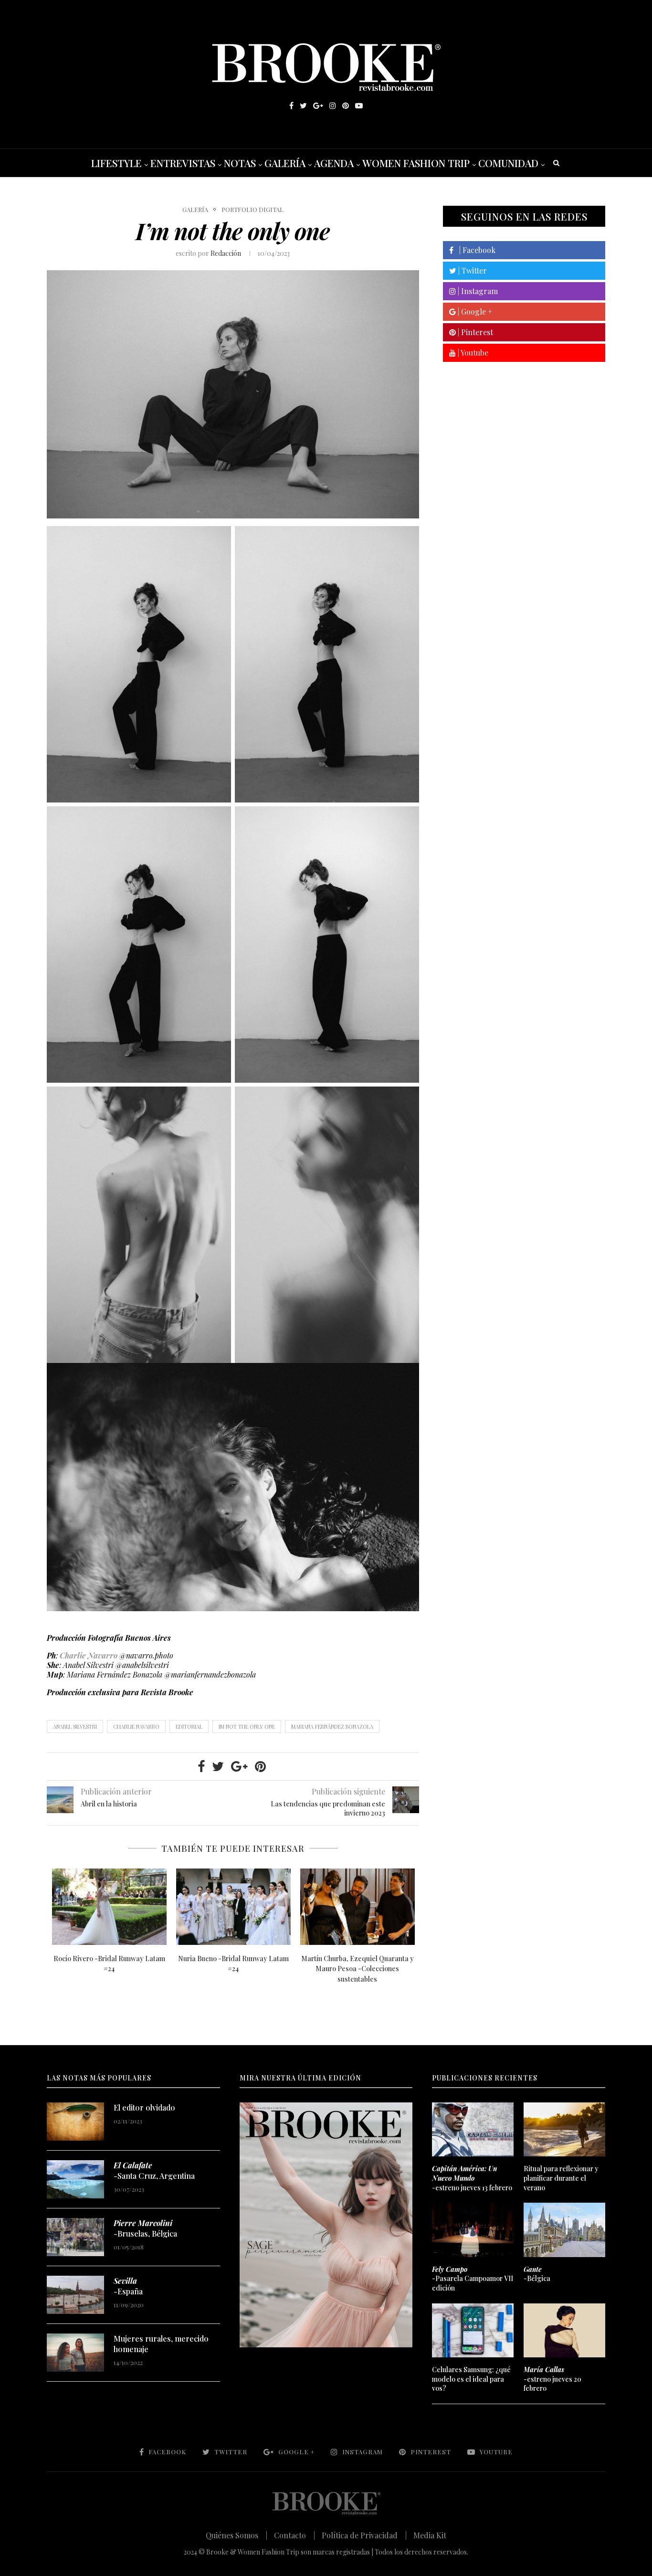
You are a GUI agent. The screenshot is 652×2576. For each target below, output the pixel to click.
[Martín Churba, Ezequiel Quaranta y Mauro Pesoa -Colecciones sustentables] (358, 1907)
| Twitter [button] (472, 270)
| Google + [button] (474, 311)
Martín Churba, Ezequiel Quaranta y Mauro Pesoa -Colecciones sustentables (358, 1969)
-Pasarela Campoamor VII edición (473, 2279)
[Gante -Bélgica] (564, 2230)
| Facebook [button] (474, 250)
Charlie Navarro (89, 1655)
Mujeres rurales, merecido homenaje (161, 2344)
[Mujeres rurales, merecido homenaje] (75, 2353)
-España (128, 2286)
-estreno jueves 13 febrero (472, 2178)
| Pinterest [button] (474, 332)
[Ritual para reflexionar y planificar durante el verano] (564, 2130)
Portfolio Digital (252, 210)
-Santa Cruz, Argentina (154, 2170)
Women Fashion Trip (416, 163)
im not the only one (247, 1726)
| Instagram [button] (477, 291)
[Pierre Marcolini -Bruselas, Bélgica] (75, 2237)
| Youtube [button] (472, 353)
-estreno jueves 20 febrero (552, 2379)
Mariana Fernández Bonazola (332, 1726)
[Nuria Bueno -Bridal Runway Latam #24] (233, 1907)
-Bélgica (537, 2274)
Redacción (226, 253)
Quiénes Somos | (237, 2535)
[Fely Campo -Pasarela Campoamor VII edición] (473, 2230)
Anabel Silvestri (75, 1726)
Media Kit (430, 2535)
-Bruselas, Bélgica (145, 2228)
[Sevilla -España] (75, 2295)
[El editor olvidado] (75, 2122)
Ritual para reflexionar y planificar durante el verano (561, 2178)
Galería (285, 163)
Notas (240, 163)
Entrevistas (183, 163)
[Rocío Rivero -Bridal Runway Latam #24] (109, 1907)
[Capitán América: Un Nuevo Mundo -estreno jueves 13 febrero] (473, 2130)
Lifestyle (116, 163)
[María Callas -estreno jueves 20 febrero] (564, 2331)
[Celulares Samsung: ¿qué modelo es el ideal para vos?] (473, 2331)
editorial (189, 1726)
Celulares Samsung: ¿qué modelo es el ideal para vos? (471, 2379)
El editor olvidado (144, 2107)
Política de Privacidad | (364, 2535)
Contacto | (294, 2535)
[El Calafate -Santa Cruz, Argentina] (75, 2179)
